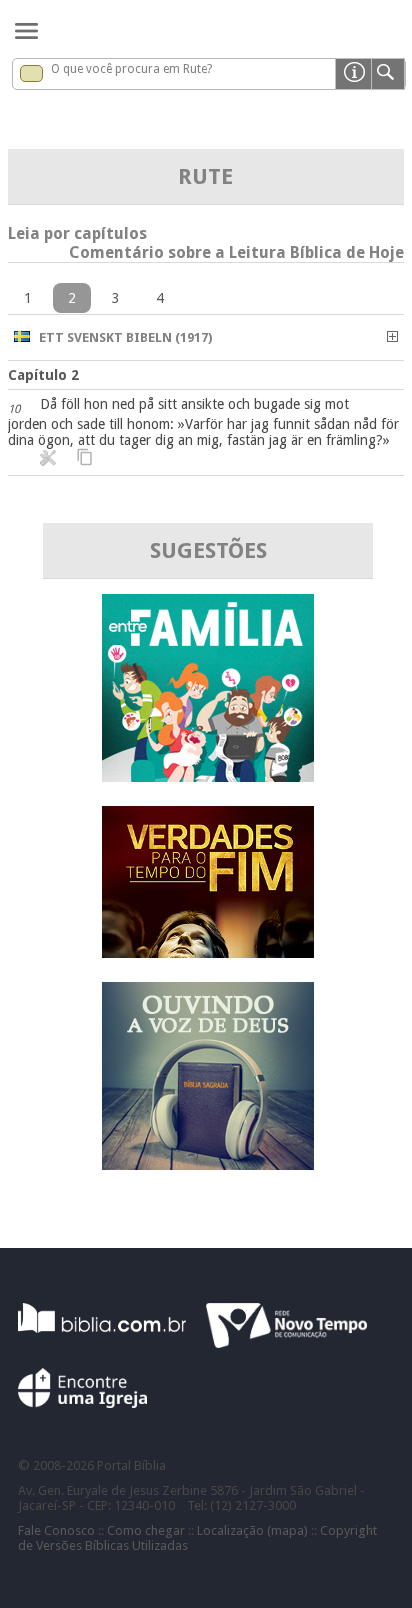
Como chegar (146, 1530)
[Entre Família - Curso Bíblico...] (208, 776)
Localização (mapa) (252, 1530)
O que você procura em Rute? (131, 69)
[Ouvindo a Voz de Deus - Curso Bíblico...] (208, 1164)
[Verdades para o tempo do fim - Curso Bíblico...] (208, 952)
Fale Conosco (56, 1530)
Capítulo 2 (43, 375)
